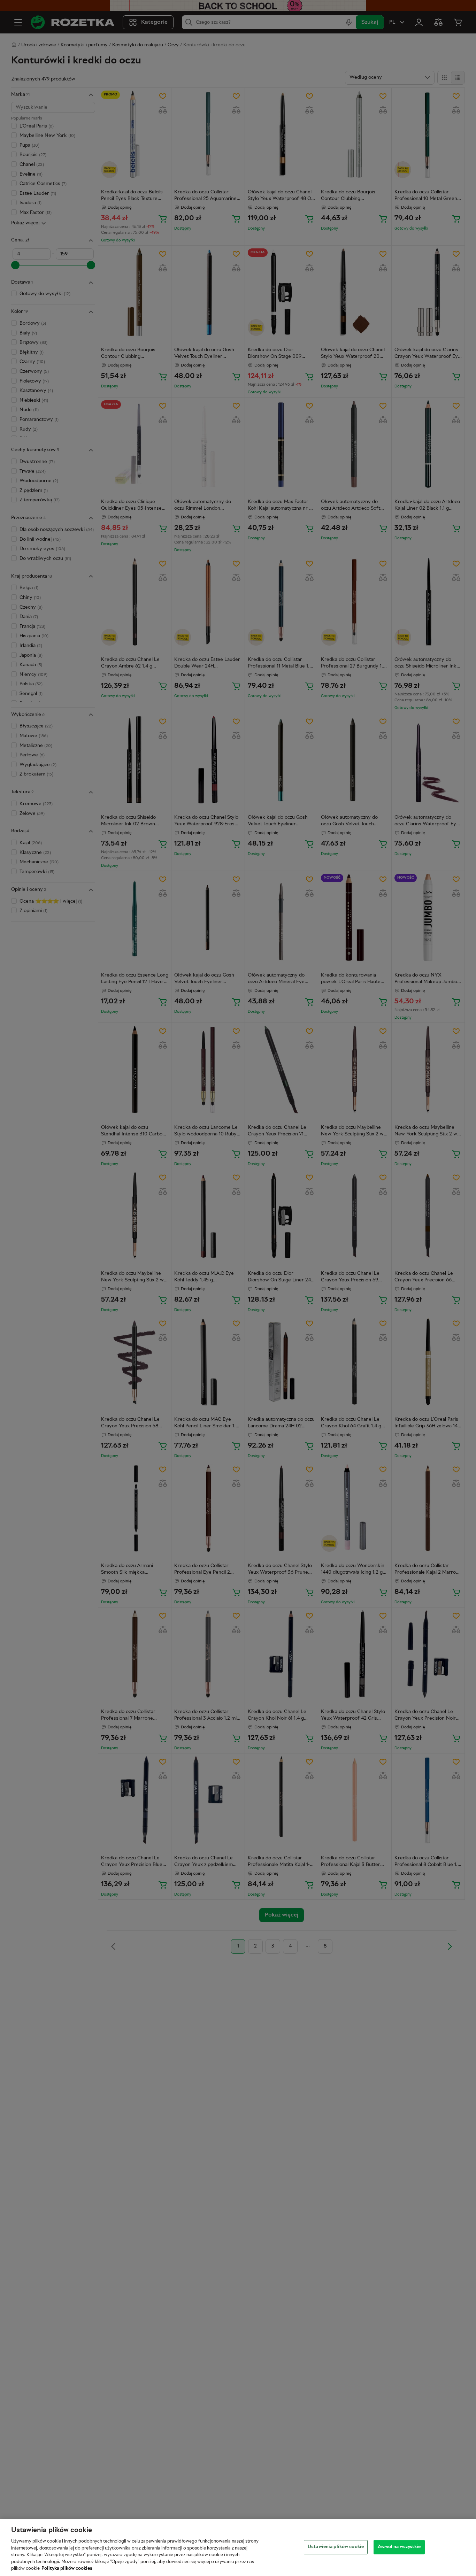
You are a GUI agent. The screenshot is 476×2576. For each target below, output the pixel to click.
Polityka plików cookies (67, 2569)
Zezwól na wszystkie (399, 2547)
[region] (238, 2548)
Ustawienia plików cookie (336, 2547)
